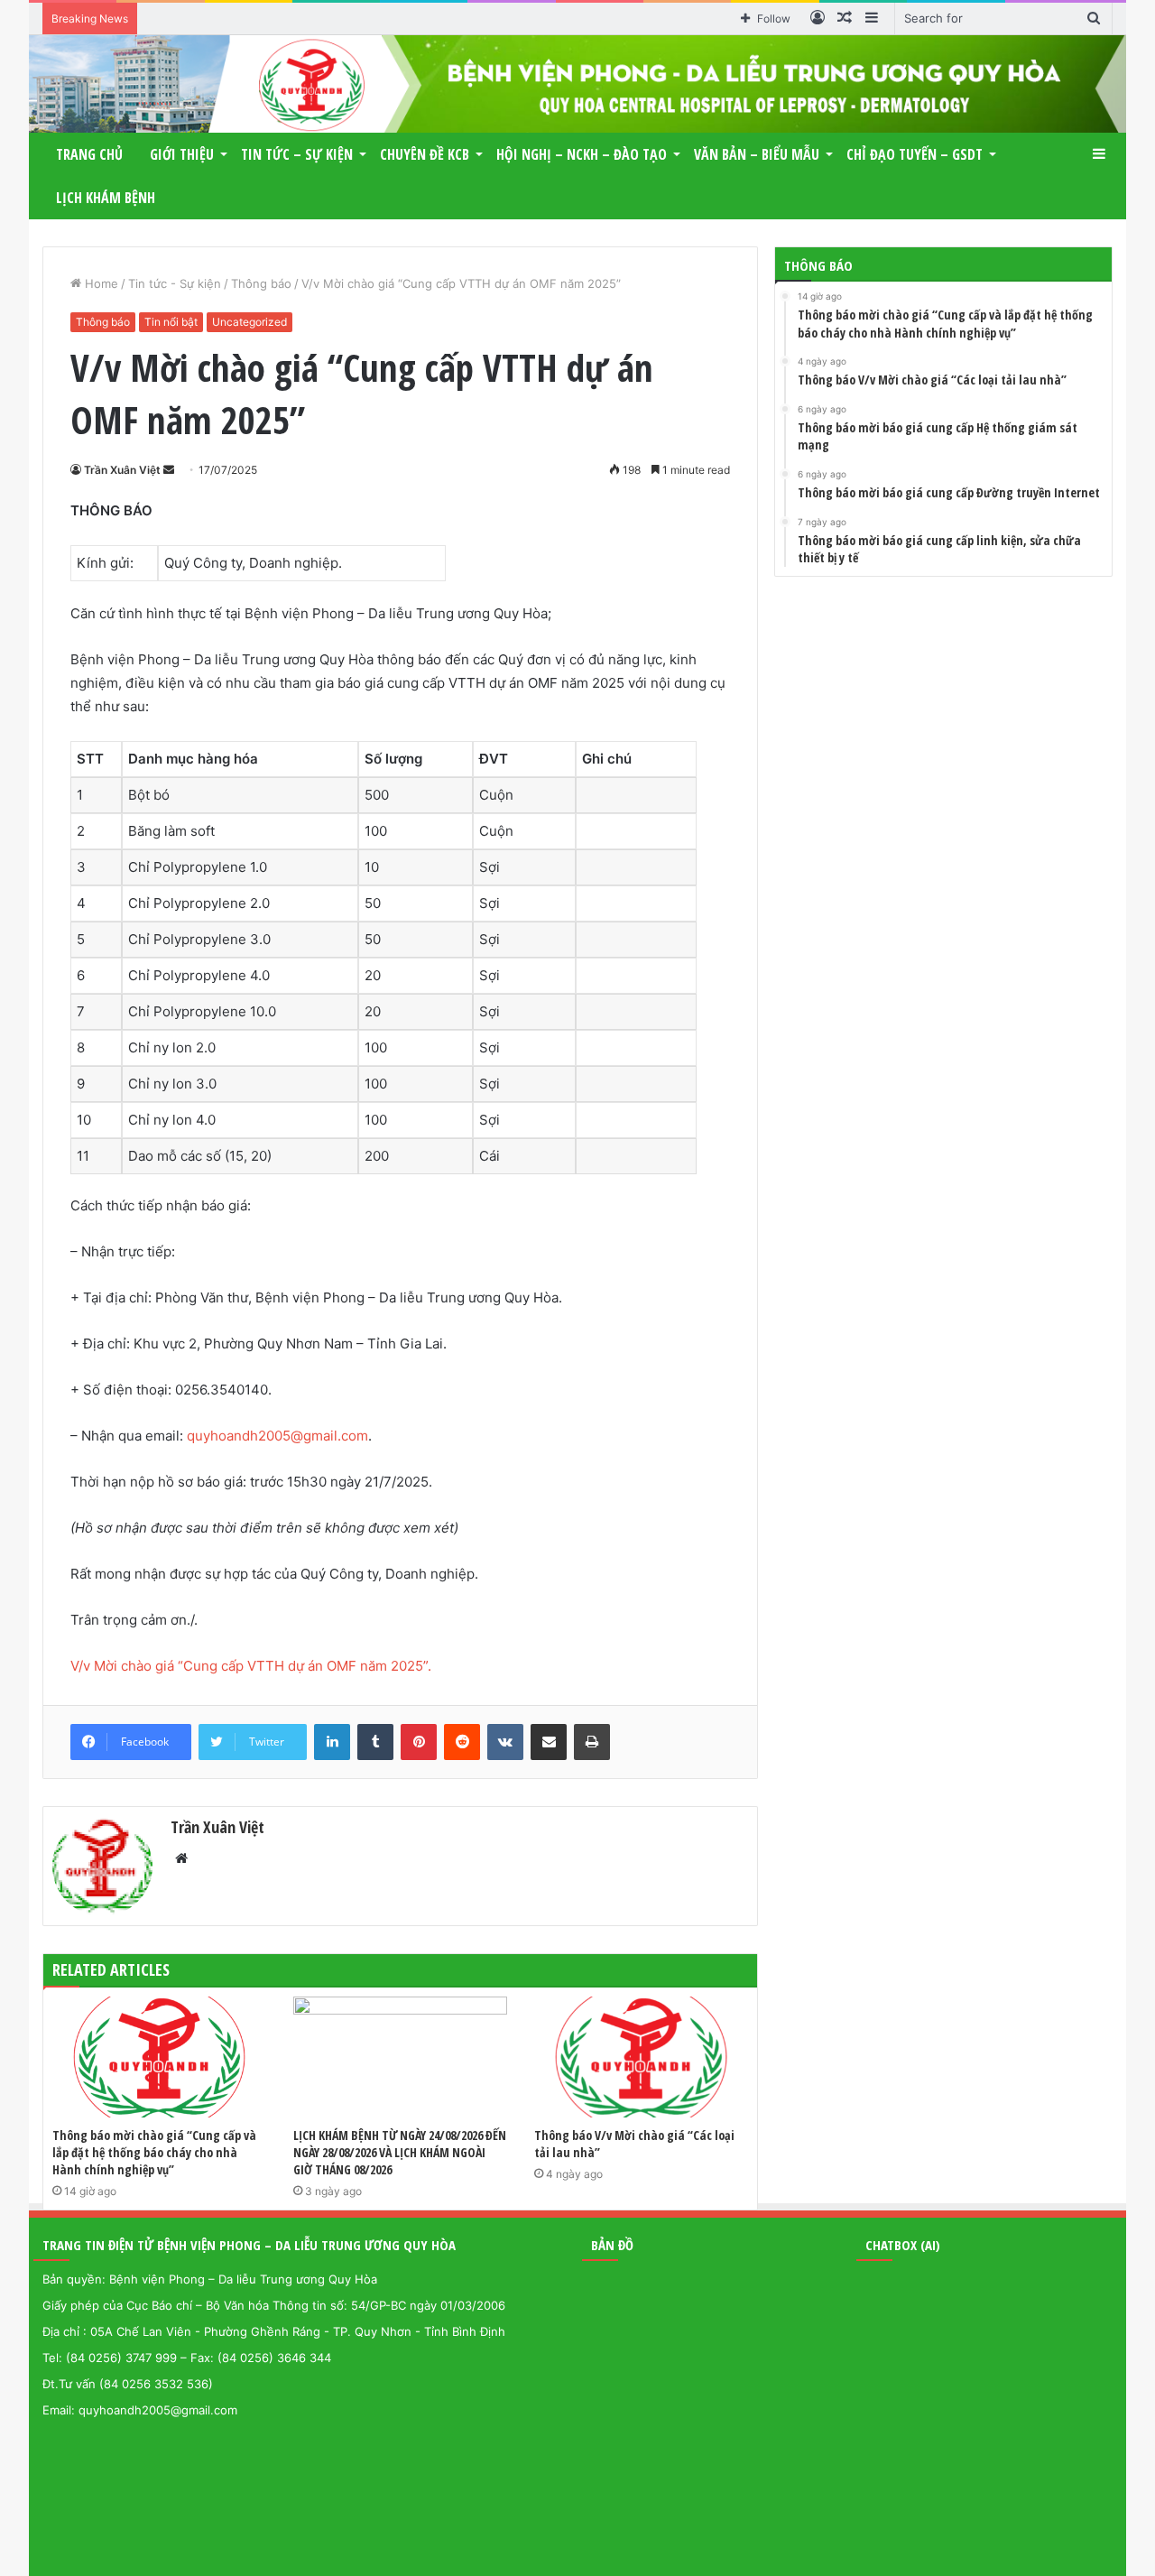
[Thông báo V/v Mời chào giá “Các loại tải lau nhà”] (641, 2057)
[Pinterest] (419, 1742)
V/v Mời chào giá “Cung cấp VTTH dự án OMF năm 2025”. (251, 1666)
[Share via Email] (549, 1742)
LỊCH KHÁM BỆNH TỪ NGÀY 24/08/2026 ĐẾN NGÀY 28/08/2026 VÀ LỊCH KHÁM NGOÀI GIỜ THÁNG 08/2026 (400, 2152)
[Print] (592, 1742)
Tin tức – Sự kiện (297, 154)
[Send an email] (169, 470)
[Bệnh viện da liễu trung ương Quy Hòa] (577, 84)
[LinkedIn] (332, 1742)
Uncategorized (249, 322)
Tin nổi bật (171, 322)
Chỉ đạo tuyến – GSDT (915, 154)
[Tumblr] (375, 1742)
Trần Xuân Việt (122, 470)
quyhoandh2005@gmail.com (277, 1436)
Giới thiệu (182, 154)
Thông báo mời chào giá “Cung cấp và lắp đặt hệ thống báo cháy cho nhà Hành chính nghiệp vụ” (154, 2152)
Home (100, 283)
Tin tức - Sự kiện (175, 283)
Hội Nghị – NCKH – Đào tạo (582, 154)
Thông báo (261, 283)
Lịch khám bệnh (106, 198)
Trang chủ (89, 154)
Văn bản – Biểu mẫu (757, 154)
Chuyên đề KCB (425, 154)
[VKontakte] (505, 1742)
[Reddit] (462, 1742)
